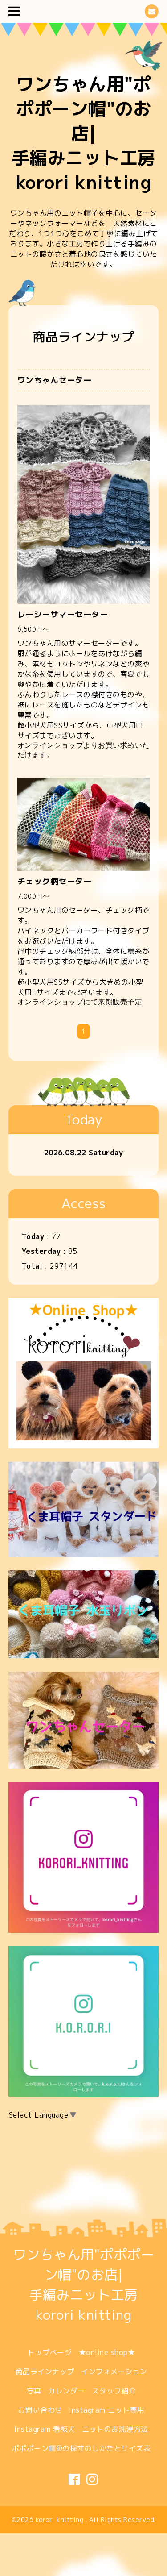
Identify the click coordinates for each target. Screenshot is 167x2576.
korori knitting (61, 2520)
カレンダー (67, 2391)
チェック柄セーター (55, 881)
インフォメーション (114, 2372)
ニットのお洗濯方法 (115, 2429)
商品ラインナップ (45, 2372)
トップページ (50, 2352)
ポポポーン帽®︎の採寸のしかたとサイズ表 (81, 2448)
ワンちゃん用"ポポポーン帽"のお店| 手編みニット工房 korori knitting (84, 133)
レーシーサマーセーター (63, 614)
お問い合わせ (40, 2410)
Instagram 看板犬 (45, 2429)
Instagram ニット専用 (107, 2410)
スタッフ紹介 (114, 2391)
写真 (34, 2391)
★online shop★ (107, 2352)
